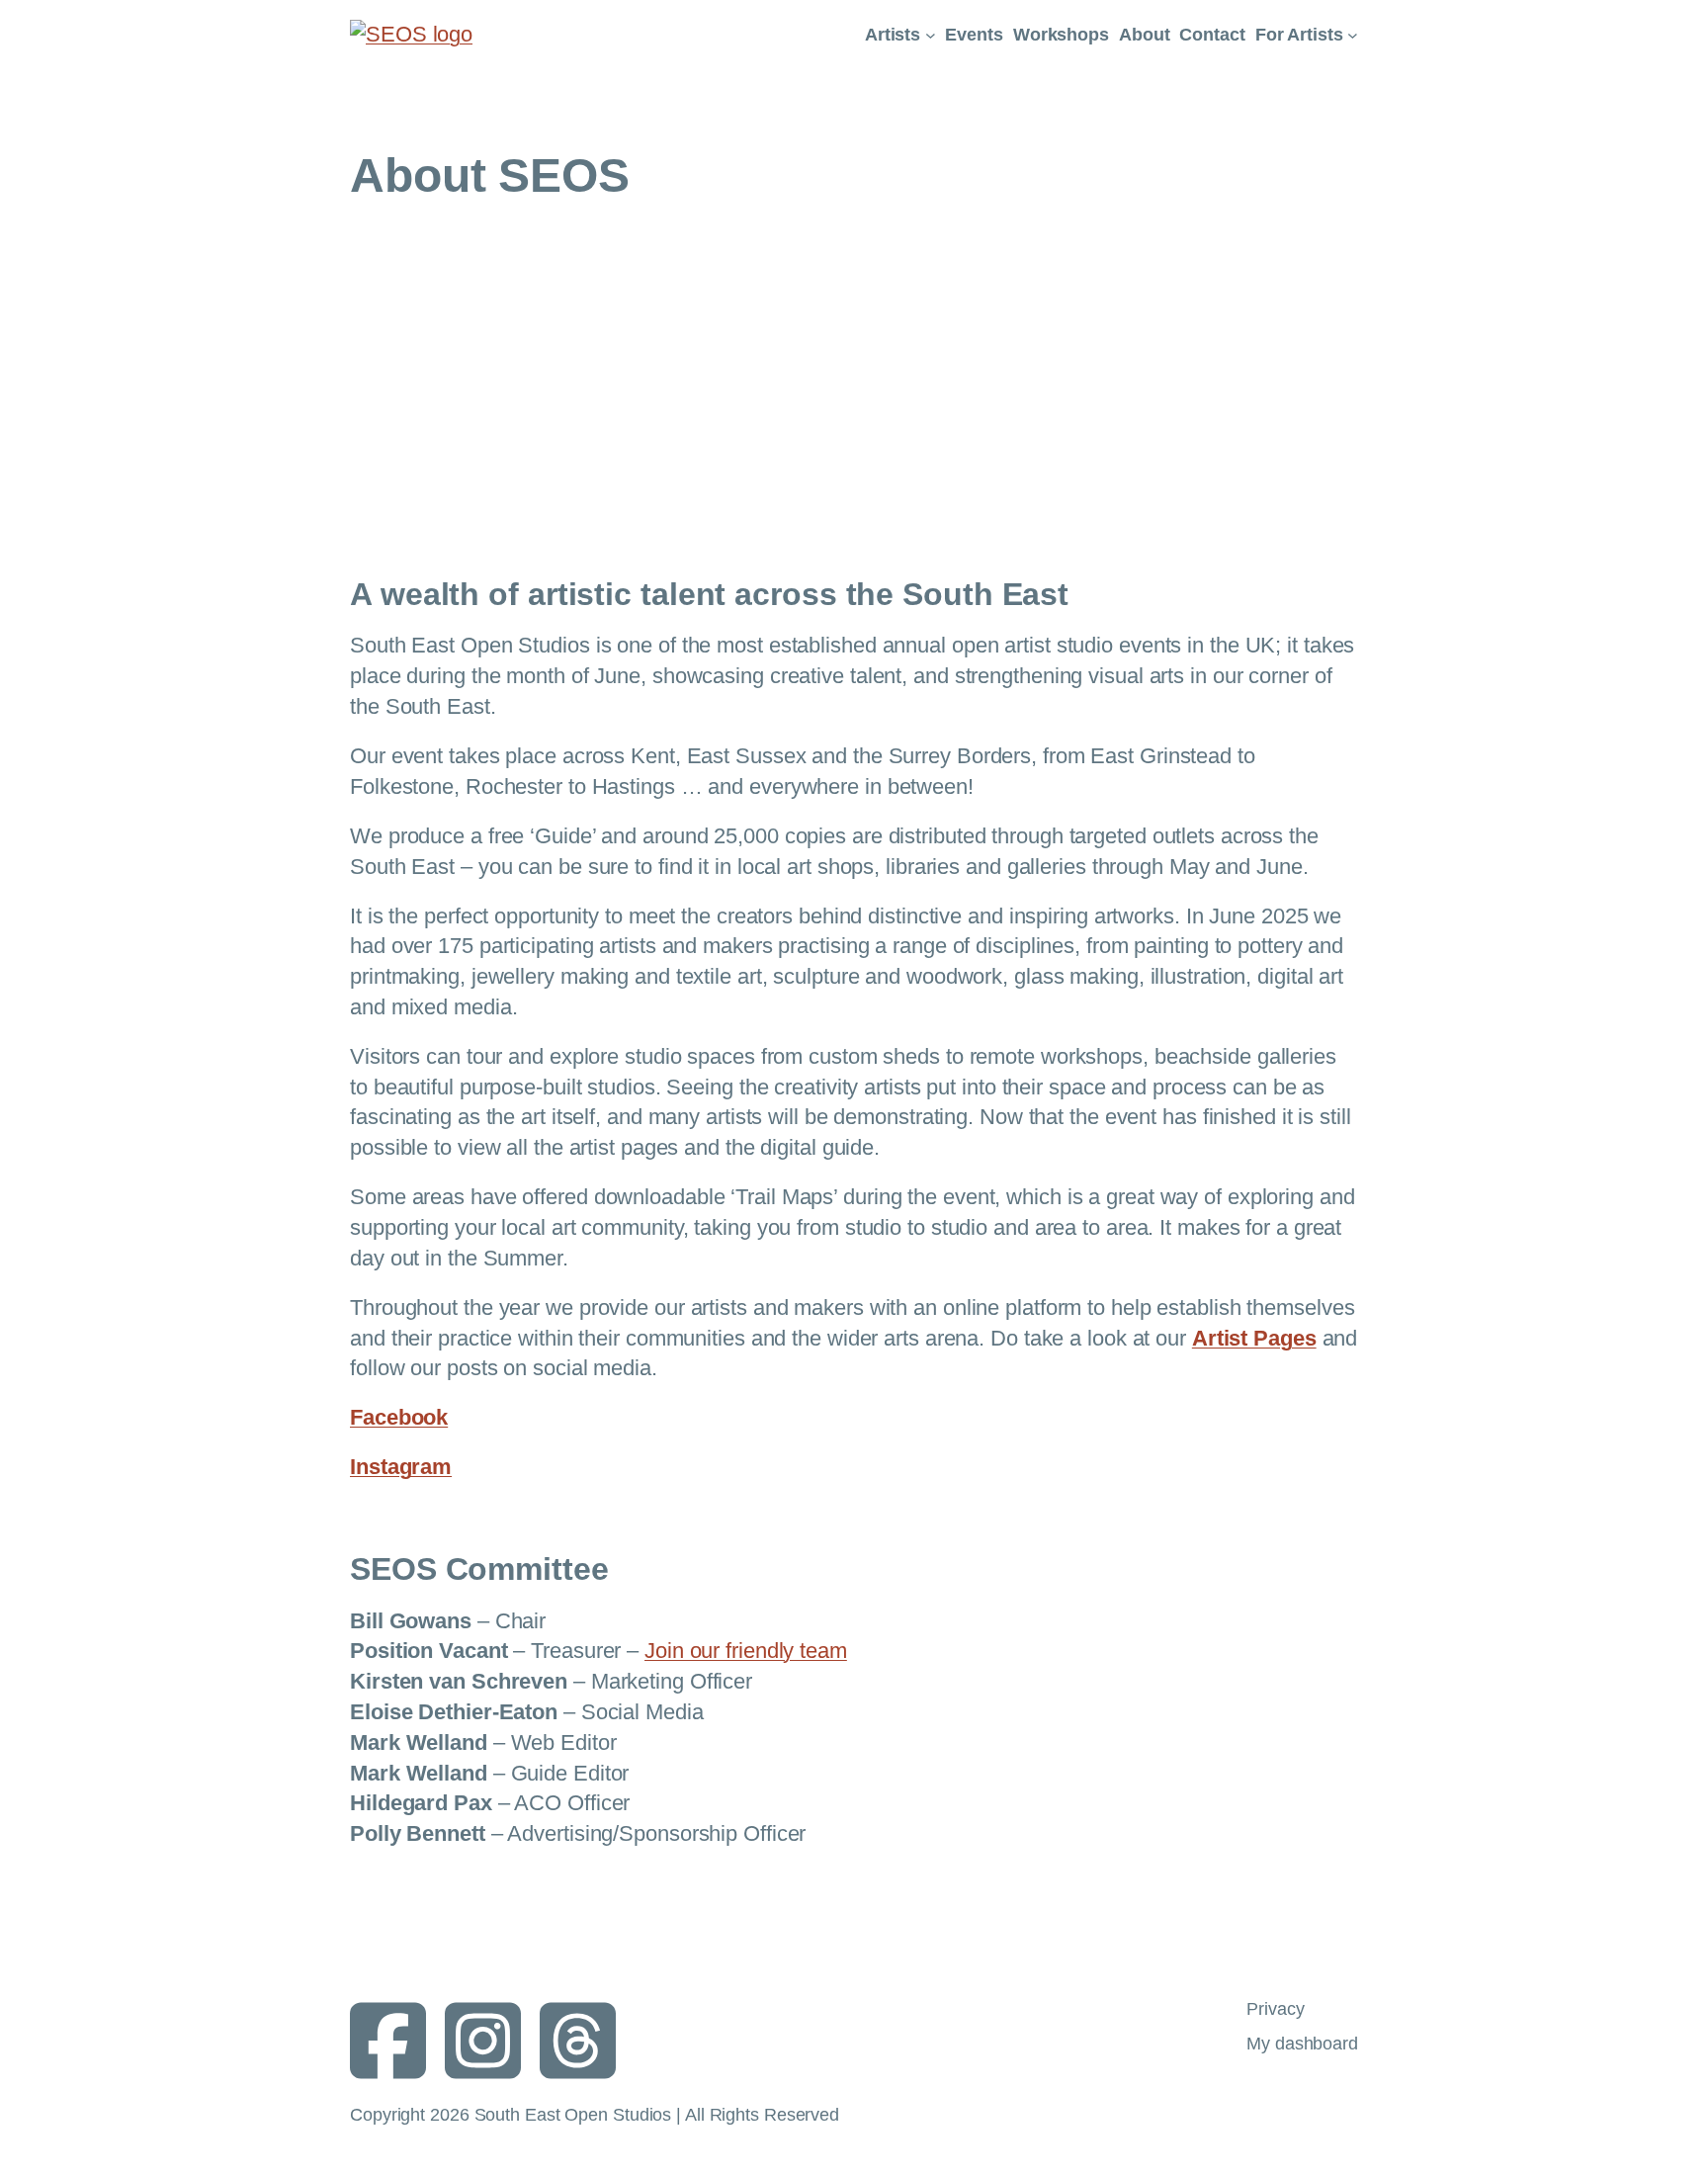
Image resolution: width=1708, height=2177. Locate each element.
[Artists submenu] (931, 35)
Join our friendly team (746, 1651)
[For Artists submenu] (1353, 35)
